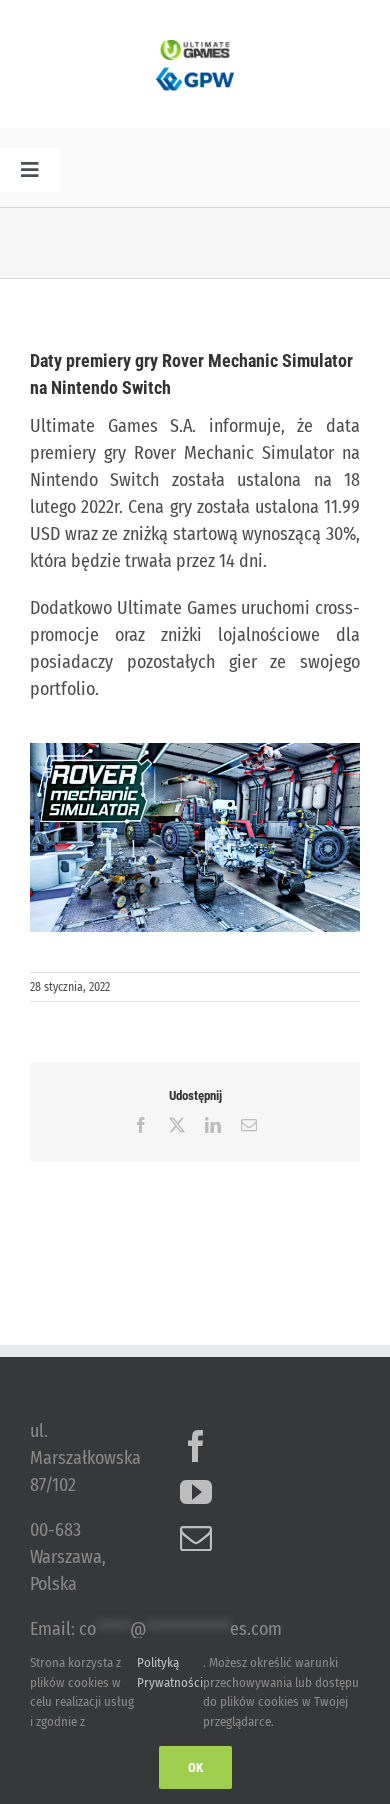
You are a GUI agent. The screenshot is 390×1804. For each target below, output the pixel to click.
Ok (195, 1767)
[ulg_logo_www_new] (195, 49)
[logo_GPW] (195, 69)
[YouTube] (196, 1492)
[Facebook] (196, 1446)
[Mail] (196, 1538)
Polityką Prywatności (170, 1672)
